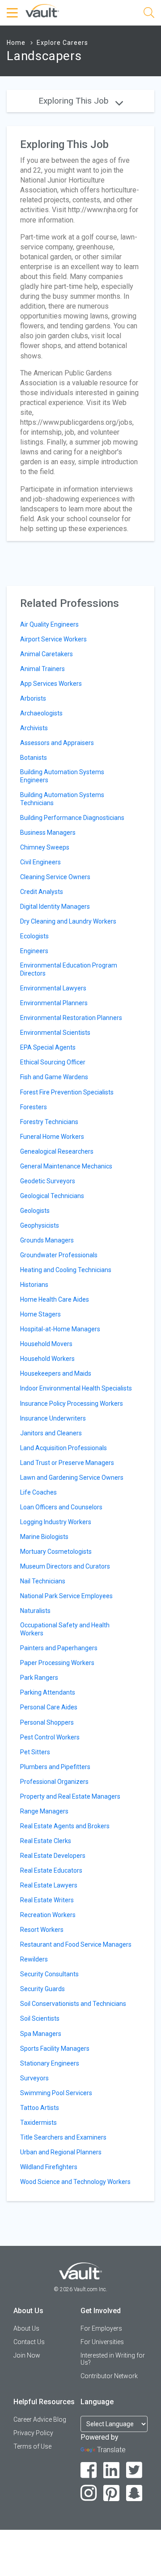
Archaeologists (41, 713)
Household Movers (46, 1344)
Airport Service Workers (53, 639)
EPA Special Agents (48, 1047)
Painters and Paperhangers (59, 1648)
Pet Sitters (35, 1752)
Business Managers (48, 833)
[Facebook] (89, 2470)
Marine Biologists (44, 1537)
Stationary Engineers (50, 2063)
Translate (111, 2450)
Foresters (34, 1107)
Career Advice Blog (40, 2419)
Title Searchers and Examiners (63, 2137)
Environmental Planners (54, 1003)
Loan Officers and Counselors (61, 1507)
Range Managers (44, 1811)
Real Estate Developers (53, 1856)
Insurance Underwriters (53, 1418)
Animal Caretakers (47, 654)
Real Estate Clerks (46, 1841)
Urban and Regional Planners (61, 2152)
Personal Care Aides (49, 1707)
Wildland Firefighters (49, 2167)
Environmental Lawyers (53, 988)
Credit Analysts (42, 892)
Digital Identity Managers (55, 907)
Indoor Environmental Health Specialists (76, 1388)
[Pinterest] (112, 2493)
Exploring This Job (75, 101)
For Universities (102, 2342)
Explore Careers (62, 43)
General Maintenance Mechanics (66, 1166)
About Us (26, 2328)
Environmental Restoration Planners (71, 1018)
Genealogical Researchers (57, 1151)
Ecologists (34, 936)
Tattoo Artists (40, 2108)
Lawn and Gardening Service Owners (72, 1478)
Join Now (27, 2355)
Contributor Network (109, 2376)
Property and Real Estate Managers (70, 1796)
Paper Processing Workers (57, 1663)
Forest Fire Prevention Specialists (67, 1092)
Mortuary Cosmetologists (56, 1552)
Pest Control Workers (50, 1737)
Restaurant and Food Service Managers (76, 1944)
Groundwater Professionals (59, 1255)
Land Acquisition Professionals (64, 1448)
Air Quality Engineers (49, 624)
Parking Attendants (48, 1692)
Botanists (34, 758)
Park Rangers (39, 1678)
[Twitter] (134, 2470)
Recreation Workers (48, 1915)
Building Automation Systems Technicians (62, 799)
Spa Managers (41, 2034)
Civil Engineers (40, 862)
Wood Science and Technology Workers (75, 2182)
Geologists (35, 1211)
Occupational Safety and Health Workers (65, 1629)
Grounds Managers (47, 1240)
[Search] (149, 14)
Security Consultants (49, 1974)
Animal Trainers (42, 669)
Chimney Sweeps (45, 847)
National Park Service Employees (66, 1596)
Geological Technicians (52, 1196)
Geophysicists (40, 1225)
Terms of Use (32, 2446)
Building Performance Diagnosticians (72, 818)
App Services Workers (51, 684)
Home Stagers (40, 1314)
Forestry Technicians (49, 1122)
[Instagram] (89, 2493)
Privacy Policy (33, 2433)
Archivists (34, 728)
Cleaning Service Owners (55, 877)
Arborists (33, 698)
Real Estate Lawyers (49, 1885)
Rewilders (34, 1959)
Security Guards (42, 1989)
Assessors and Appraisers (57, 743)
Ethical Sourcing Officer (53, 1062)
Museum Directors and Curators (65, 1566)
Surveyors (34, 2078)
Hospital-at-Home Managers (60, 1329)
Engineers (34, 951)
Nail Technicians (43, 1581)
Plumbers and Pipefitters (55, 1767)
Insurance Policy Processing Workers (72, 1404)
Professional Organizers (54, 1782)
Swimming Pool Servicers (56, 2093)
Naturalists (35, 1611)
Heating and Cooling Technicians (66, 1270)
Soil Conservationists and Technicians (73, 2004)
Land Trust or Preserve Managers (67, 1463)
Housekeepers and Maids (56, 1373)
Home (16, 43)
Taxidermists (38, 2123)
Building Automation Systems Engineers (62, 776)
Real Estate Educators (51, 1870)
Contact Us (29, 2342)
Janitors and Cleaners (51, 1433)
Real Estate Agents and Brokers (65, 1826)
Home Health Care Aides (55, 1299)
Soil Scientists (40, 2018)
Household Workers (47, 1359)
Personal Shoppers (47, 1722)
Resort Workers (42, 1930)
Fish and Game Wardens (54, 1077)
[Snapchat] (134, 2493)
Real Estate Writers (47, 1900)
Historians (34, 1285)
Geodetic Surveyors (48, 1181)
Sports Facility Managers (55, 2049)
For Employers (101, 2328)
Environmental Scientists (55, 1033)
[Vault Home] (42, 10)
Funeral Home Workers (52, 1137)
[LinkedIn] (112, 2470)
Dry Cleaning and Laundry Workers (68, 921)
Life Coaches (38, 1492)
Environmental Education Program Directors (69, 969)
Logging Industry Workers (56, 1522)
